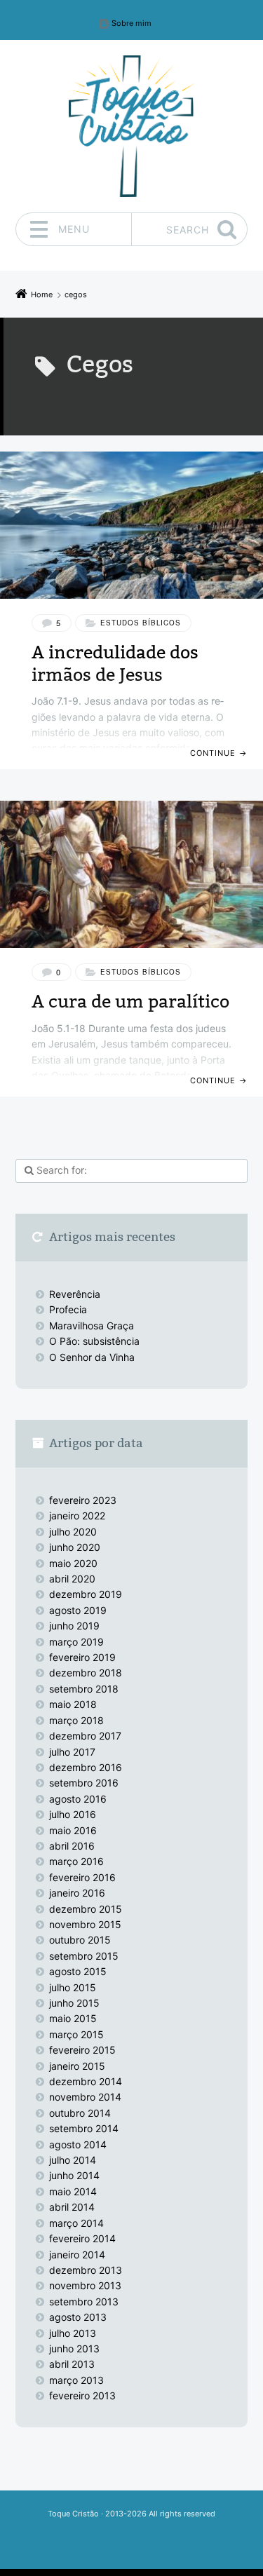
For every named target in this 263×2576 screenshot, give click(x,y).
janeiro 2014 (77, 2255)
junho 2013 (74, 2348)
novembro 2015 (85, 1924)
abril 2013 (72, 2364)
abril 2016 (72, 1846)
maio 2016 (73, 1830)
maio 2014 (73, 2191)
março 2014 (76, 2223)
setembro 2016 (84, 1783)
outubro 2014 (80, 2113)
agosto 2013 (78, 2317)
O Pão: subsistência (94, 1341)
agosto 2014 (78, 2144)
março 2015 (76, 2034)
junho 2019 (74, 1626)
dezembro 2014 (86, 2081)
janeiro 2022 (77, 1516)
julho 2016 (73, 1814)
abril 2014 (72, 2207)
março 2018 (76, 1720)
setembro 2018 (84, 1689)
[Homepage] (132, 126)
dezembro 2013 (86, 2270)
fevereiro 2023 (83, 1500)
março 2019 (76, 1642)
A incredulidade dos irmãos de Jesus (115, 663)
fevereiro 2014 (82, 2238)
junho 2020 (75, 1547)
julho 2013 (73, 2333)
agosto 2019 (78, 1610)
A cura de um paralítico (130, 1002)
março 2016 (76, 1861)
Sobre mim (131, 23)
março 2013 (76, 2380)
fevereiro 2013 (82, 2395)
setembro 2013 (84, 2302)
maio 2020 (73, 1563)
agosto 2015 (78, 1971)
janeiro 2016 (77, 1893)
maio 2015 (73, 2018)
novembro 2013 (85, 2285)
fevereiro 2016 (82, 1877)
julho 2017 (72, 1752)
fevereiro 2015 (82, 2050)
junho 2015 (74, 2003)
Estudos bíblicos (141, 623)
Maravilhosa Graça (92, 1326)
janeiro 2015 (77, 2066)
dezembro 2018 (86, 1673)
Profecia (69, 1309)
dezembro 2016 (86, 1767)
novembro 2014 (85, 2097)
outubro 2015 (80, 1940)
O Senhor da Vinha (92, 1357)
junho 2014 (74, 2175)
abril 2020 (72, 1579)
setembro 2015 (84, 1956)
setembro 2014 (84, 2128)
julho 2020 (73, 1532)
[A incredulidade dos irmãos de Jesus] (131, 525)
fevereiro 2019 (82, 1657)
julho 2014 (73, 2160)
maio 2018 (73, 1704)
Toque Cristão (74, 2514)
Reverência (75, 1294)
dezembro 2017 (85, 1736)
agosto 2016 (78, 1799)
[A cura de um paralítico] (131, 874)
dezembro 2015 (86, 1909)
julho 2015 (73, 1987)
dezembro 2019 (86, 1594)
